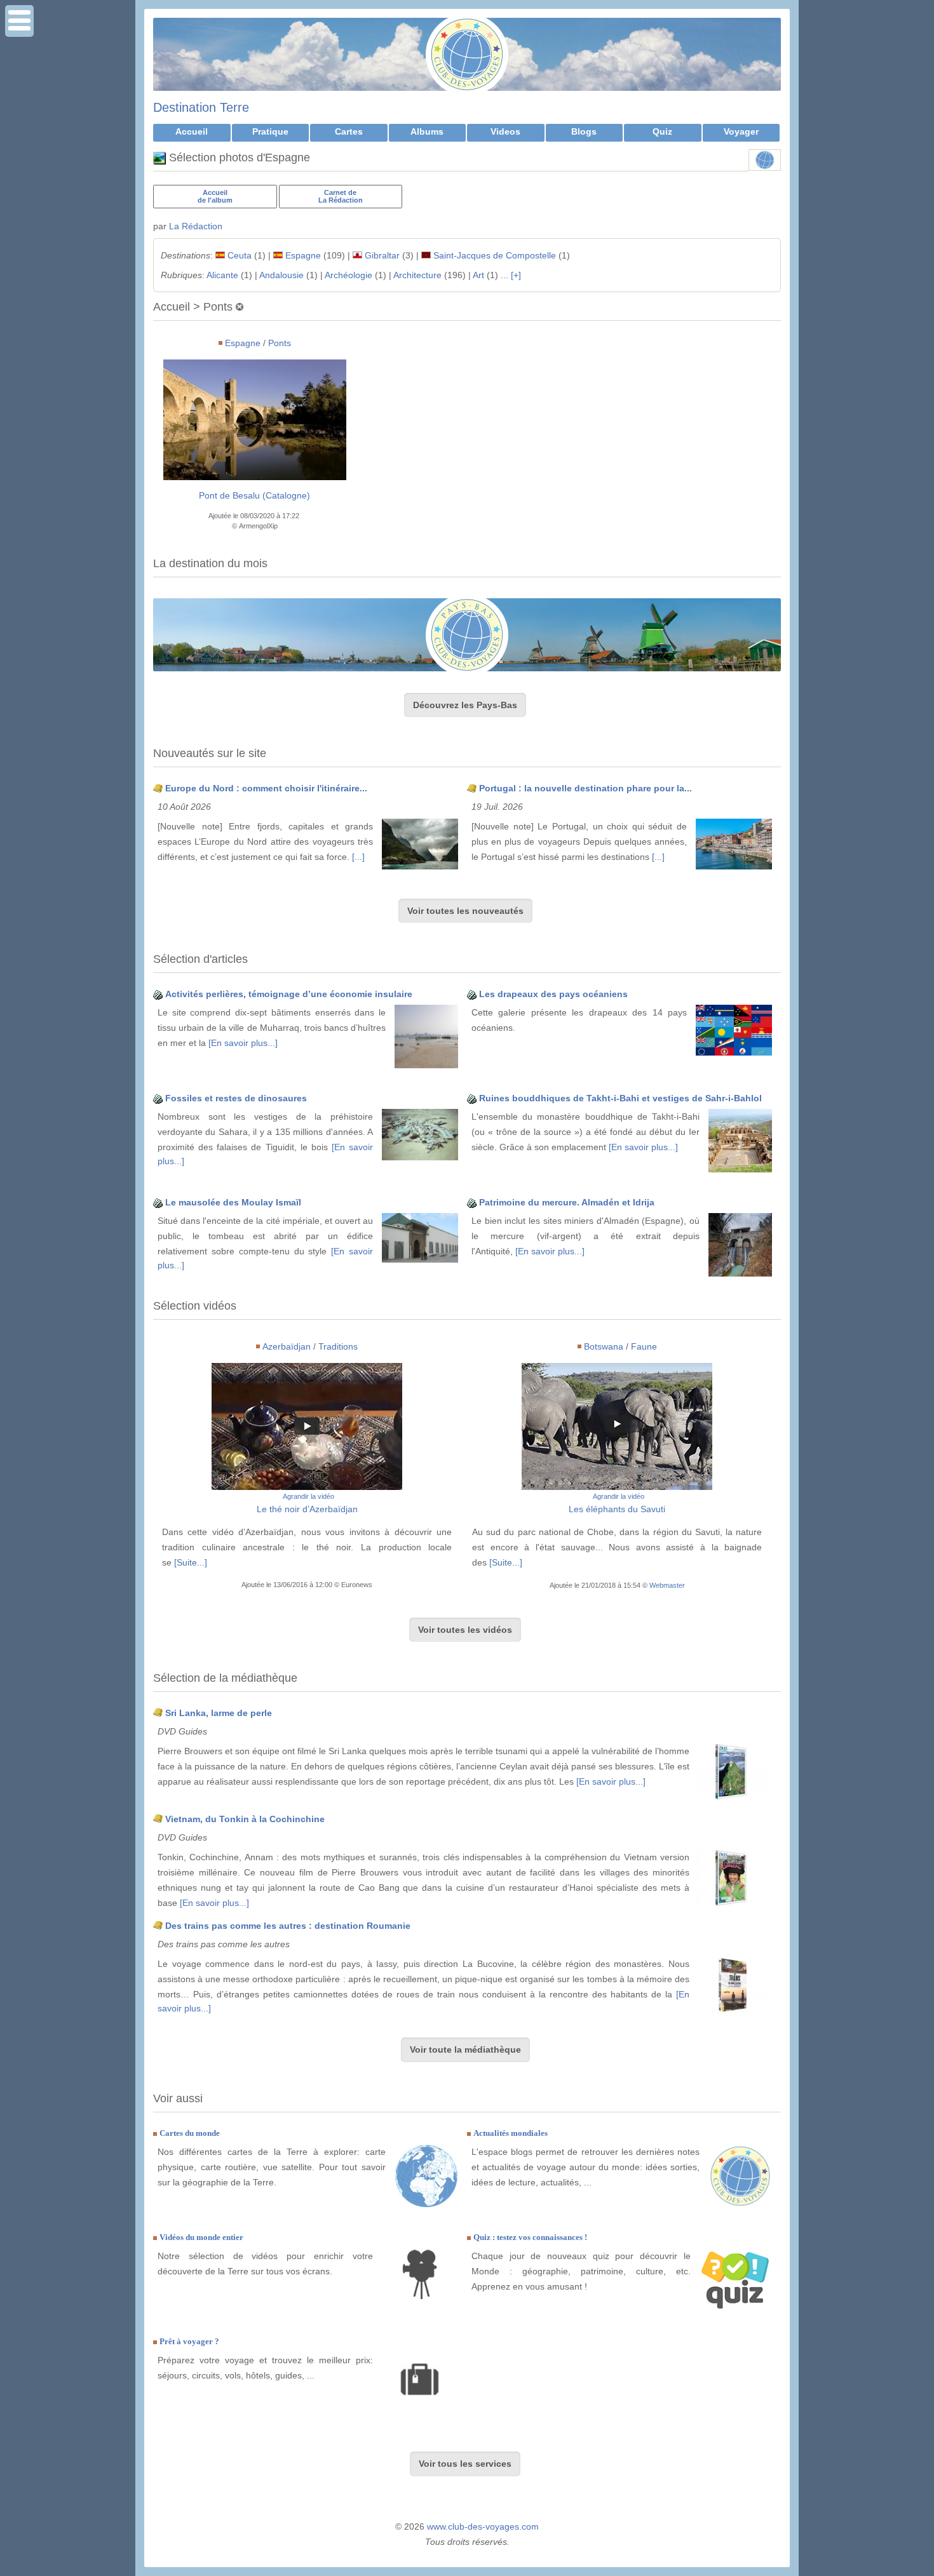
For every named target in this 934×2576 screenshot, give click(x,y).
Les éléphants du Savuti (617, 1509)
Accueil (192, 131)
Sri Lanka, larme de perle (219, 1713)
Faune (644, 1346)
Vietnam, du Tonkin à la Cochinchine (245, 1819)
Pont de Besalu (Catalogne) (254, 495)
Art (478, 275)
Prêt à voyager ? (189, 2341)
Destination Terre (201, 107)
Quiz (662, 131)
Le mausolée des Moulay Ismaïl (233, 1202)
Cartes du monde (190, 2133)
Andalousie (281, 275)
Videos (505, 131)
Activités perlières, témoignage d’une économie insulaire (289, 994)
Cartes (349, 131)
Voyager (741, 131)
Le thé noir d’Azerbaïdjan (307, 1509)
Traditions (338, 1346)
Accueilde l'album (215, 196)
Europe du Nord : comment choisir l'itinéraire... (266, 788)
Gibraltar (382, 255)
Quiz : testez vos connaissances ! (530, 2237)
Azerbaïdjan (287, 1346)
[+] (516, 275)
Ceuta (240, 255)
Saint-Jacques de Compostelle (495, 255)
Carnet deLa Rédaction (341, 196)
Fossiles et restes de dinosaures (236, 1098)
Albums (427, 131)
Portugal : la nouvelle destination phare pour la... (585, 788)
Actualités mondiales (511, 2133)
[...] (358, 857)
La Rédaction (196, 226)
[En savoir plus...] (243, 1043)
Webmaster (667, 1585)
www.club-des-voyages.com (483, 2526)
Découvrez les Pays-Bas (465, 705)
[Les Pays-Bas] (467, 635)
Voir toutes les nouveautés (465, 911)
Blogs (584, 131)
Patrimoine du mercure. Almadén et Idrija (567, 1202)
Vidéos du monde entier (201, 2237)
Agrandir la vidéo (308, 1496)
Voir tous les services (465, 2464)
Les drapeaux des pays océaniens (553, 994)
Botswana (604, 1346)
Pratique (270, 131)
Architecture (417, 275)
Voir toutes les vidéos (465, 1630)
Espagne (303, 255)
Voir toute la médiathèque (465, 2049)
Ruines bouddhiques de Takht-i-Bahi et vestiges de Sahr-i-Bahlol (620, 1098)
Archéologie (349, 275)
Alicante (222, 275)
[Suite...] (191, 1562)
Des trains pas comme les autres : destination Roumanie (288, 1926)
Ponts (280, 343)
